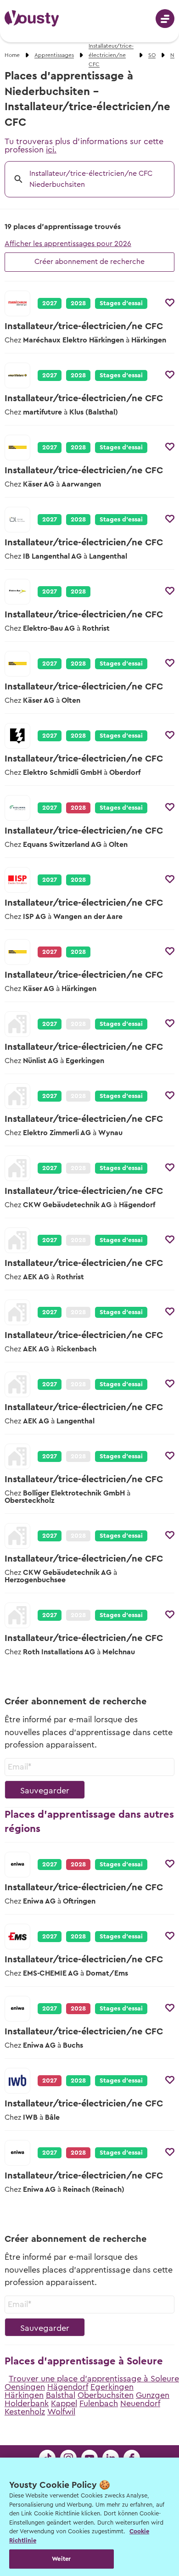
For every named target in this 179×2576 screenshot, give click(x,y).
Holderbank (27, 2403)
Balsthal (61, 2395)
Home (12, 55)
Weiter (61, 2559)
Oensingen (25, 2387)
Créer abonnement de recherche (89, 262)
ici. (51, 150)
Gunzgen (153, 2395)
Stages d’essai (121, 303)
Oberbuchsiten (106, 2395)
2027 (50, 303)
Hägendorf (68, 2387)
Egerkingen (112, 2387)
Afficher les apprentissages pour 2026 (68, 244)
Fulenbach (99, 2403)
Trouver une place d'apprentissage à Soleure (94, 2379)
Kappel (64, 2403)
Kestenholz (25, 2412)
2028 (78, 303)
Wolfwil (61, 2412)
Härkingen (24, 2395)
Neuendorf (140, 2403)
